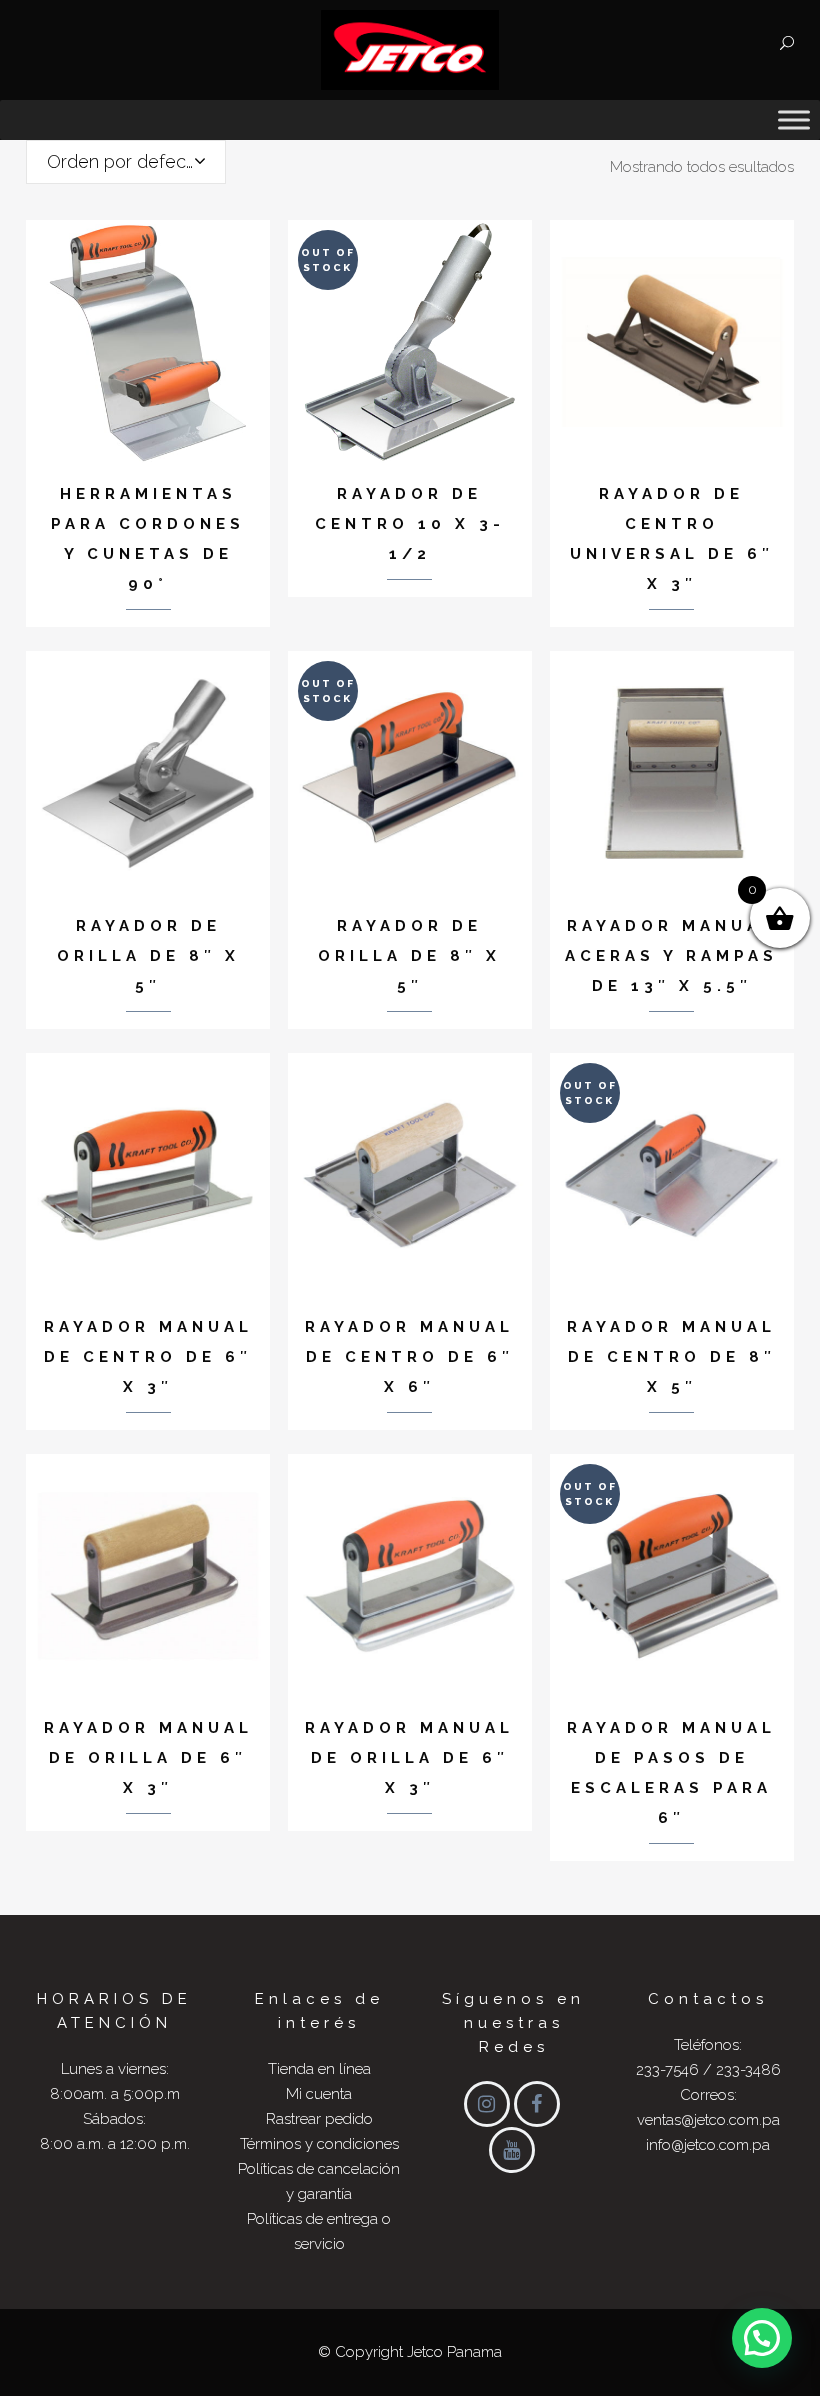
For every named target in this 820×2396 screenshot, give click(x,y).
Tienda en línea (319, 2069)
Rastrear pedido (319, 2119)
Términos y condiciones (319, 2144)
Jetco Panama (454, 2352)
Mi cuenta (319, 2094)
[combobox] (126, 162)
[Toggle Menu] (794, 119)
